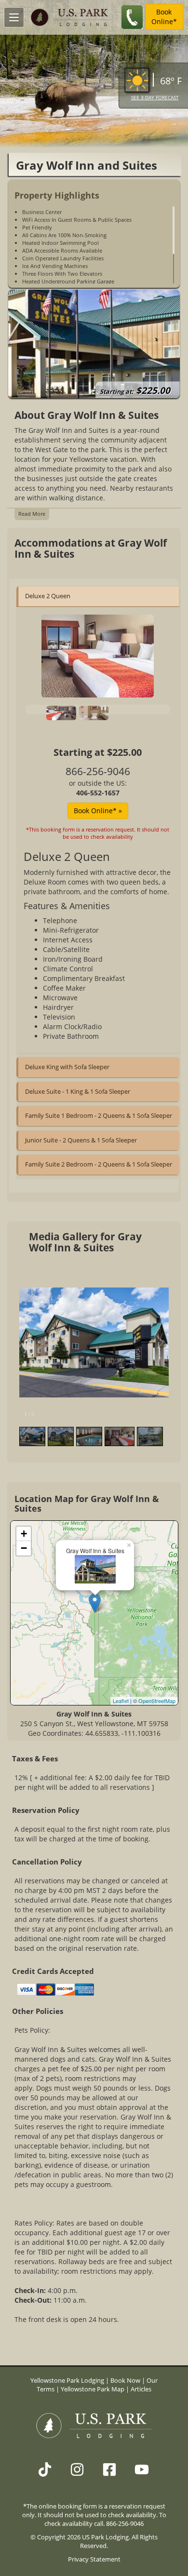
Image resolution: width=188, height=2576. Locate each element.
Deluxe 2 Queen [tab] (48, 596)
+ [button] (24, 1534)
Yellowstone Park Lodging (68, 2381)
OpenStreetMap (157, 1701)
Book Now (125, 2381)
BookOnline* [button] (164, 17)
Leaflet (121, 1701)
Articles (141, 2389)
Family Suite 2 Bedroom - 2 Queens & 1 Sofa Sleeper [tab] (99, 1164)
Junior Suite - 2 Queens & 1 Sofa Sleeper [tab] (81, 1140)
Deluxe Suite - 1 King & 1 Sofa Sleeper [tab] (78, 1091)
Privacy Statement (94, 2559)
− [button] (24, 1548)
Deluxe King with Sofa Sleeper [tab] (67, 1067)
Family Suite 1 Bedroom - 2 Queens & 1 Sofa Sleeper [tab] (99, 1115)
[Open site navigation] (14, 17)
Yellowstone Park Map (93, 2389)
